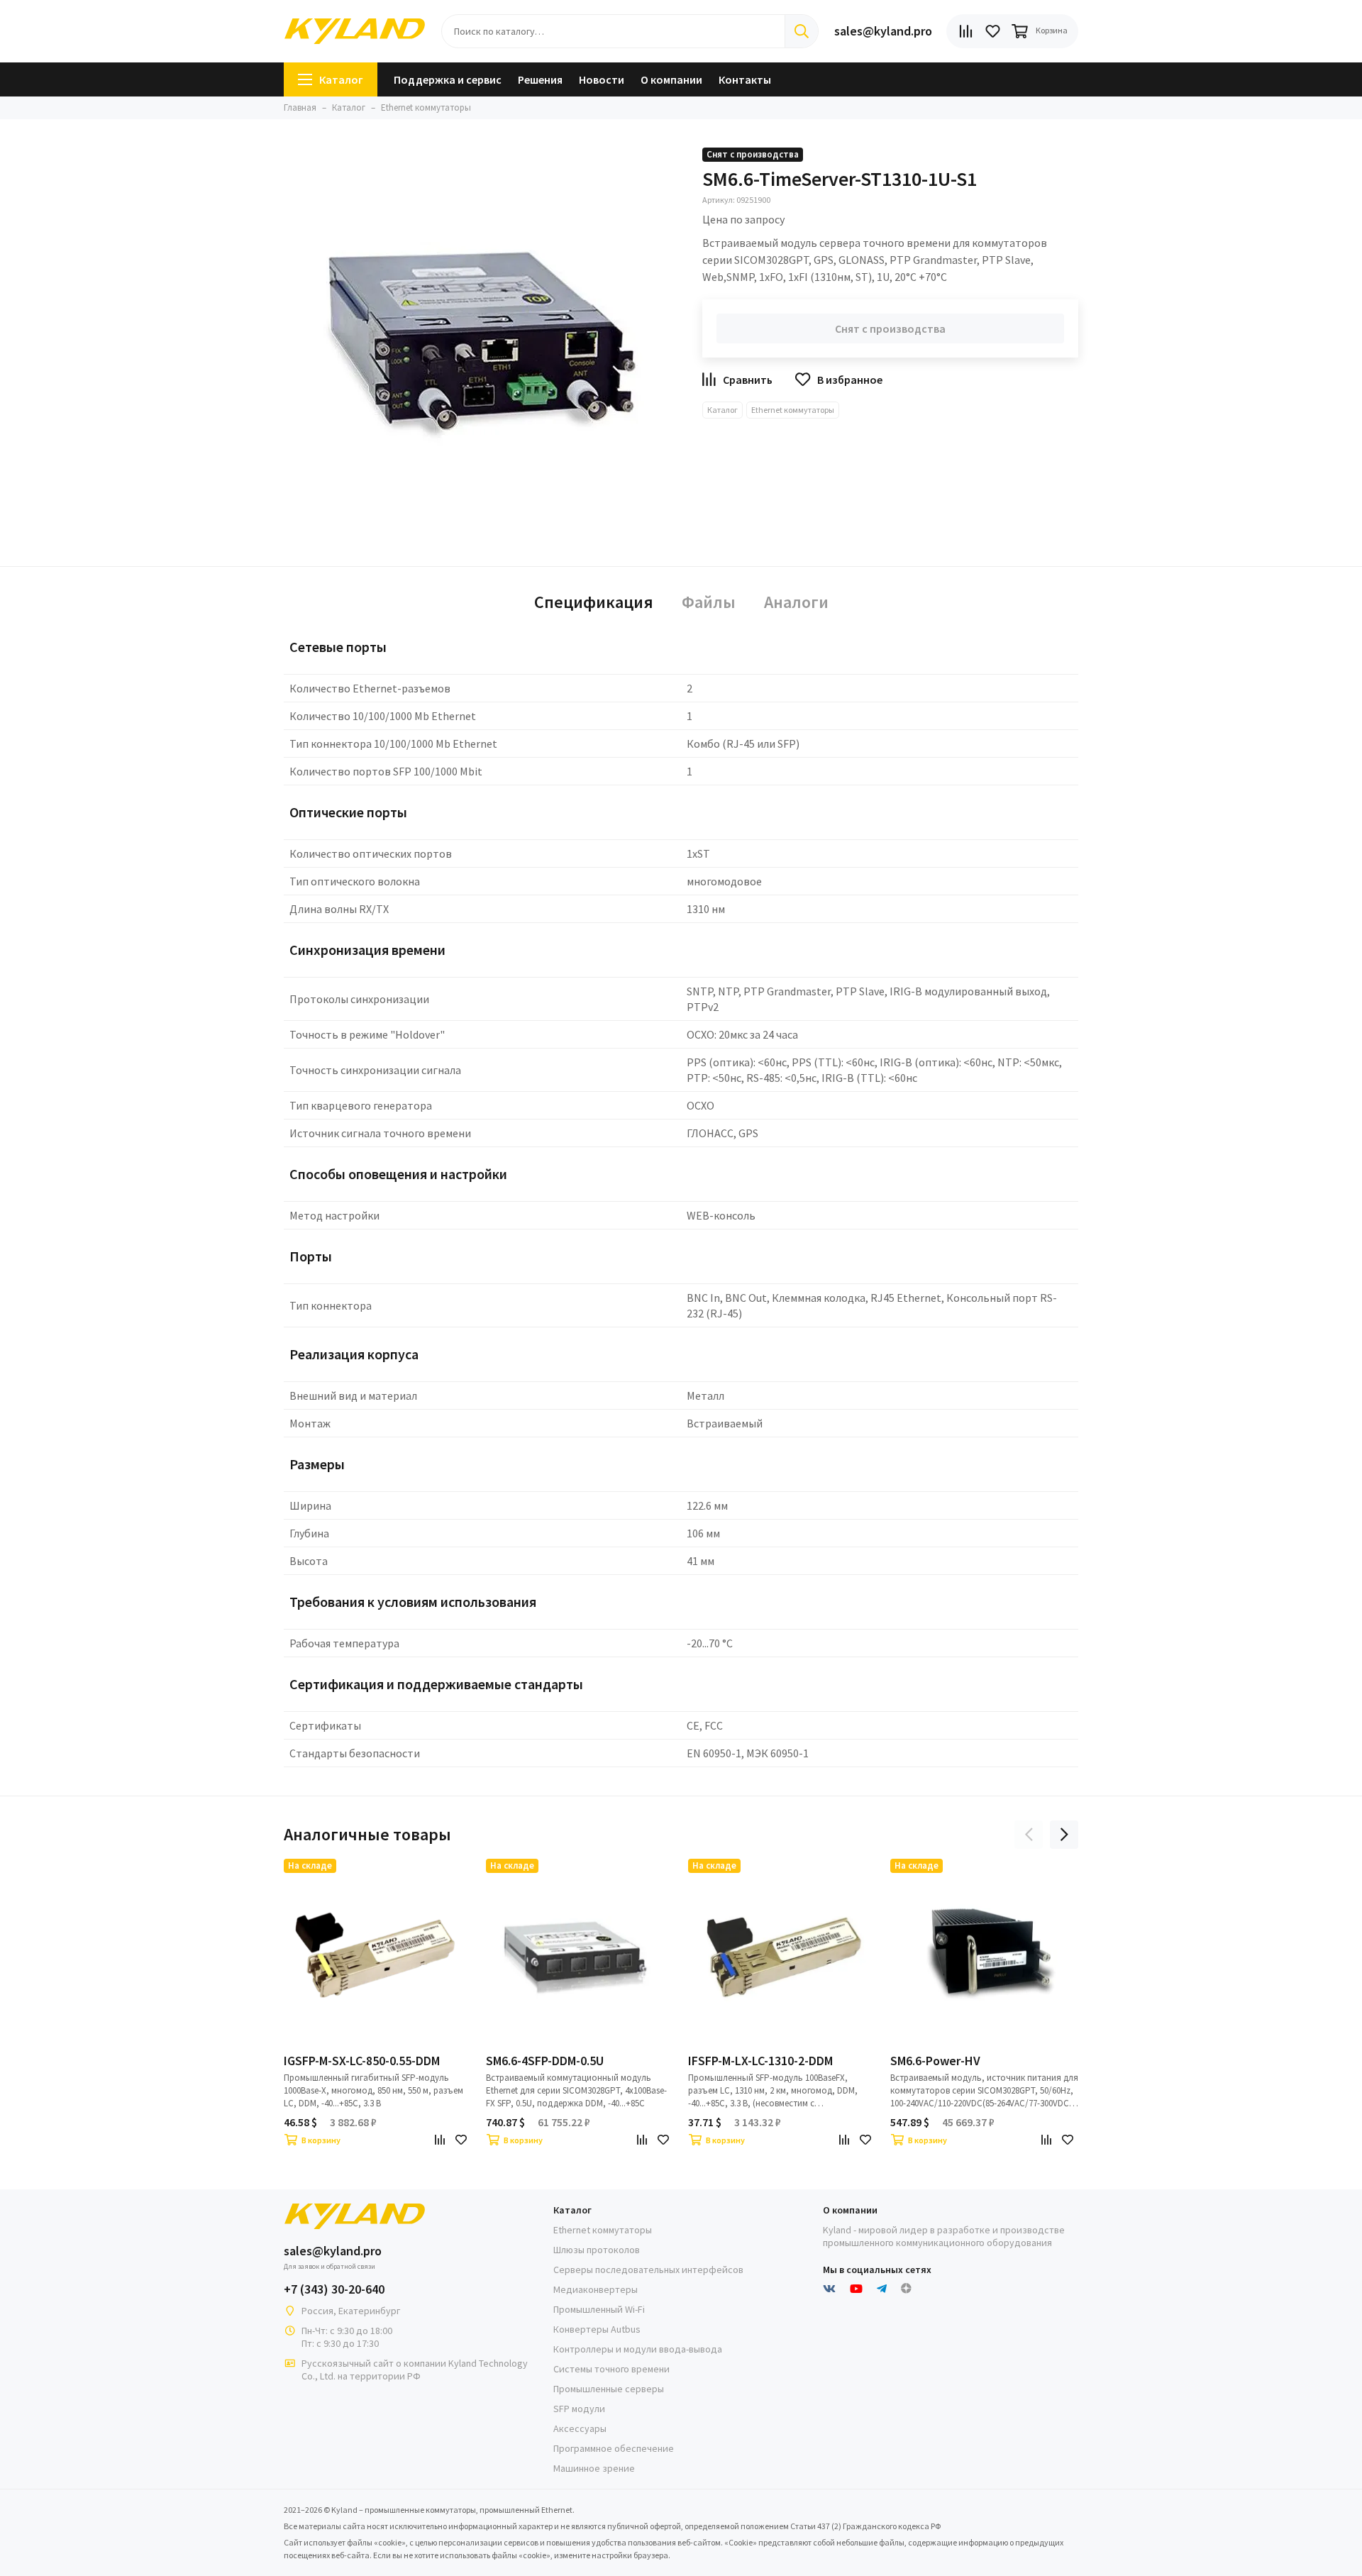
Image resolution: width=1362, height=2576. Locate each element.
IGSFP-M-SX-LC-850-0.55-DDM (362, 2061)
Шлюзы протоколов (597, 2250)
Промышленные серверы (609, 2389)
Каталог (341, 79)
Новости (602, 79)
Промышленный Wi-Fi (599, 2309)
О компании (671, 79)
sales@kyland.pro (883, 31)
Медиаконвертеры (596, 2289)
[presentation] (1029, 1835)
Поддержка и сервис (448, 79)
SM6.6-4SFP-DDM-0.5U (545, 2061)
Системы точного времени (611, 2369)
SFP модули (579, 2409)
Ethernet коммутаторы (793, 410)
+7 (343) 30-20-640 (334, 2289)
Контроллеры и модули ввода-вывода (638, 2349)
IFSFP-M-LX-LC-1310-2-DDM (760, 2061)
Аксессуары (580, 2428)
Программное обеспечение (614, 2448)
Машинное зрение (594, 2468)
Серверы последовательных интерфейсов (648, 2270)
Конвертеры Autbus (597, 2329)
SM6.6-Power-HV (935, 2061)
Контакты (745, 79)
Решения (540, 79)
